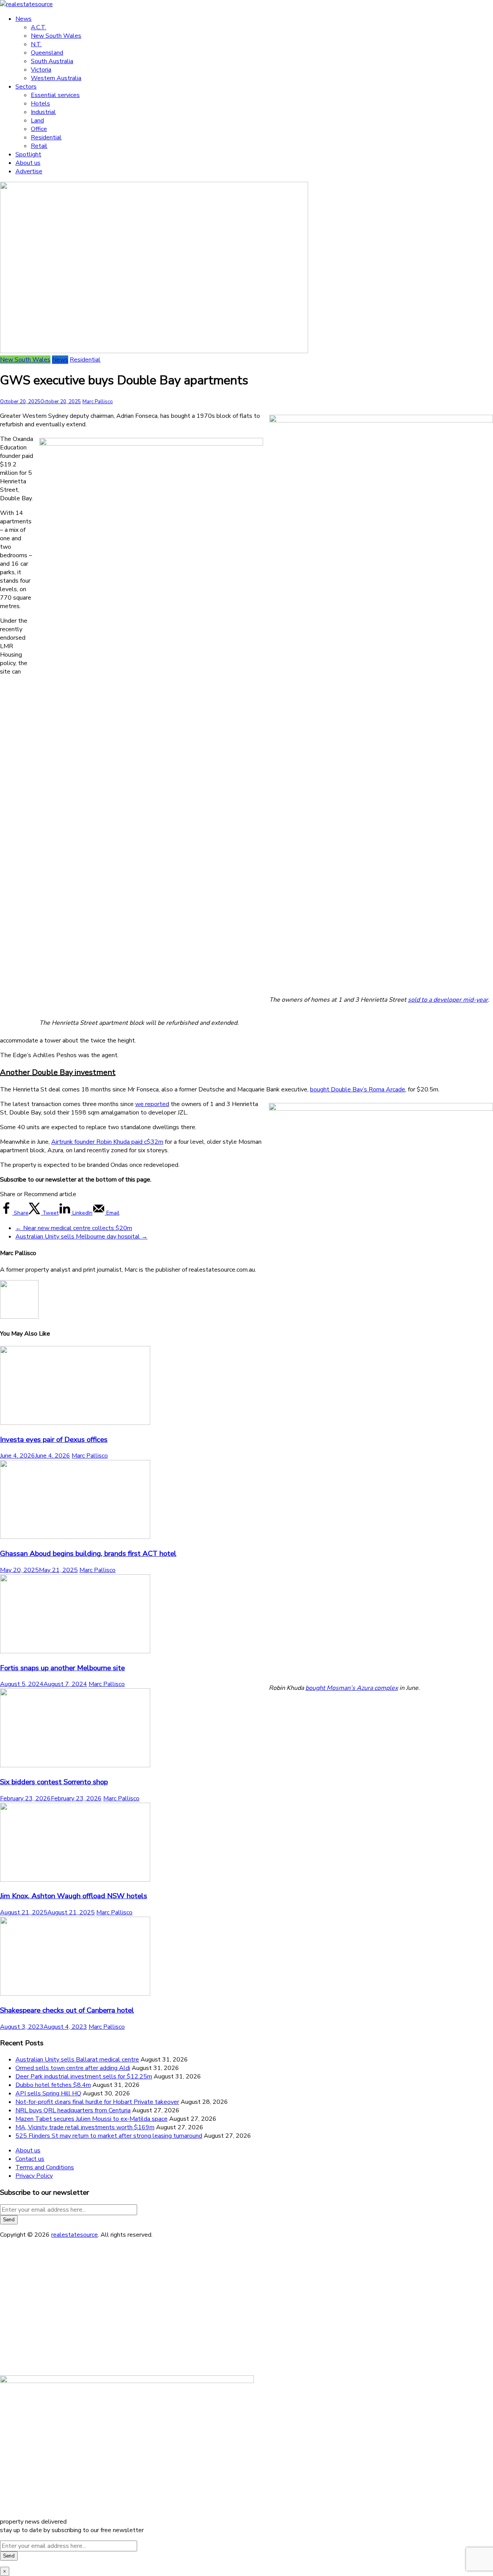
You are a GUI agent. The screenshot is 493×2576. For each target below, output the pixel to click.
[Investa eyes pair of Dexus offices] (75, 1423)
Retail (39, 146)
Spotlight (28, 154)
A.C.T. (39, 27)
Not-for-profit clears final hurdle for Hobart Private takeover (97, 2102)
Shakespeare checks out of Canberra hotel (67, 2010)
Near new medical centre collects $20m (74, 1228)
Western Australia (56, 78)
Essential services (55, 95)
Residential (46, 137)
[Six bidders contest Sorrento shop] (75, 1765)
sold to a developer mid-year (448, 1000)
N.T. (36, 44)
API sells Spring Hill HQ (48, 2093)
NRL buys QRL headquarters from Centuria (73, 2110)
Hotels (40, 104)
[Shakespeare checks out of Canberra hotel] (75, 1994)
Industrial (43, 112)
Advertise (29, 171)
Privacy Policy (34, 2176)
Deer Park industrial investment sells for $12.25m (84, 2077)
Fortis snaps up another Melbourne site (62, 1668)
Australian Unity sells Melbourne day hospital (81, 1237)
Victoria (41, 70)
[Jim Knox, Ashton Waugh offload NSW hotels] (75, 1880)
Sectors (26, 87)
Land (37, 121)
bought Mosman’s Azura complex (352, 1688)
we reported (152, 1104)
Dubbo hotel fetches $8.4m (53, 2085)
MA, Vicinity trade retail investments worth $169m (85, 2127)
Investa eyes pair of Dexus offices (54, 1440)
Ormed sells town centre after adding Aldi (73, 2068)
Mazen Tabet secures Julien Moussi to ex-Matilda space (91, 2119)
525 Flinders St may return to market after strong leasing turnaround (109, 2136)
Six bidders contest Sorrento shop (54, 1782)
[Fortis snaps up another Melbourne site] (75, 1651)
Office (39, 129)
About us (28, 163)
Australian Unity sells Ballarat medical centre (77, 2060)
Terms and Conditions (45, 2167)
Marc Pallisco (98, 402)
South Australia (52, 61)
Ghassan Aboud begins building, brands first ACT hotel (88, 1554)
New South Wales (56, 36)
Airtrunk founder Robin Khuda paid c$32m (107, 1142)
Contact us (30, 2159)
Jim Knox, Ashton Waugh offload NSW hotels (74, 1896)
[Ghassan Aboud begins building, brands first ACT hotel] (75, 1537)
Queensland (47, 53)
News (23, 19)
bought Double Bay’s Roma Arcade (358, 1089)
